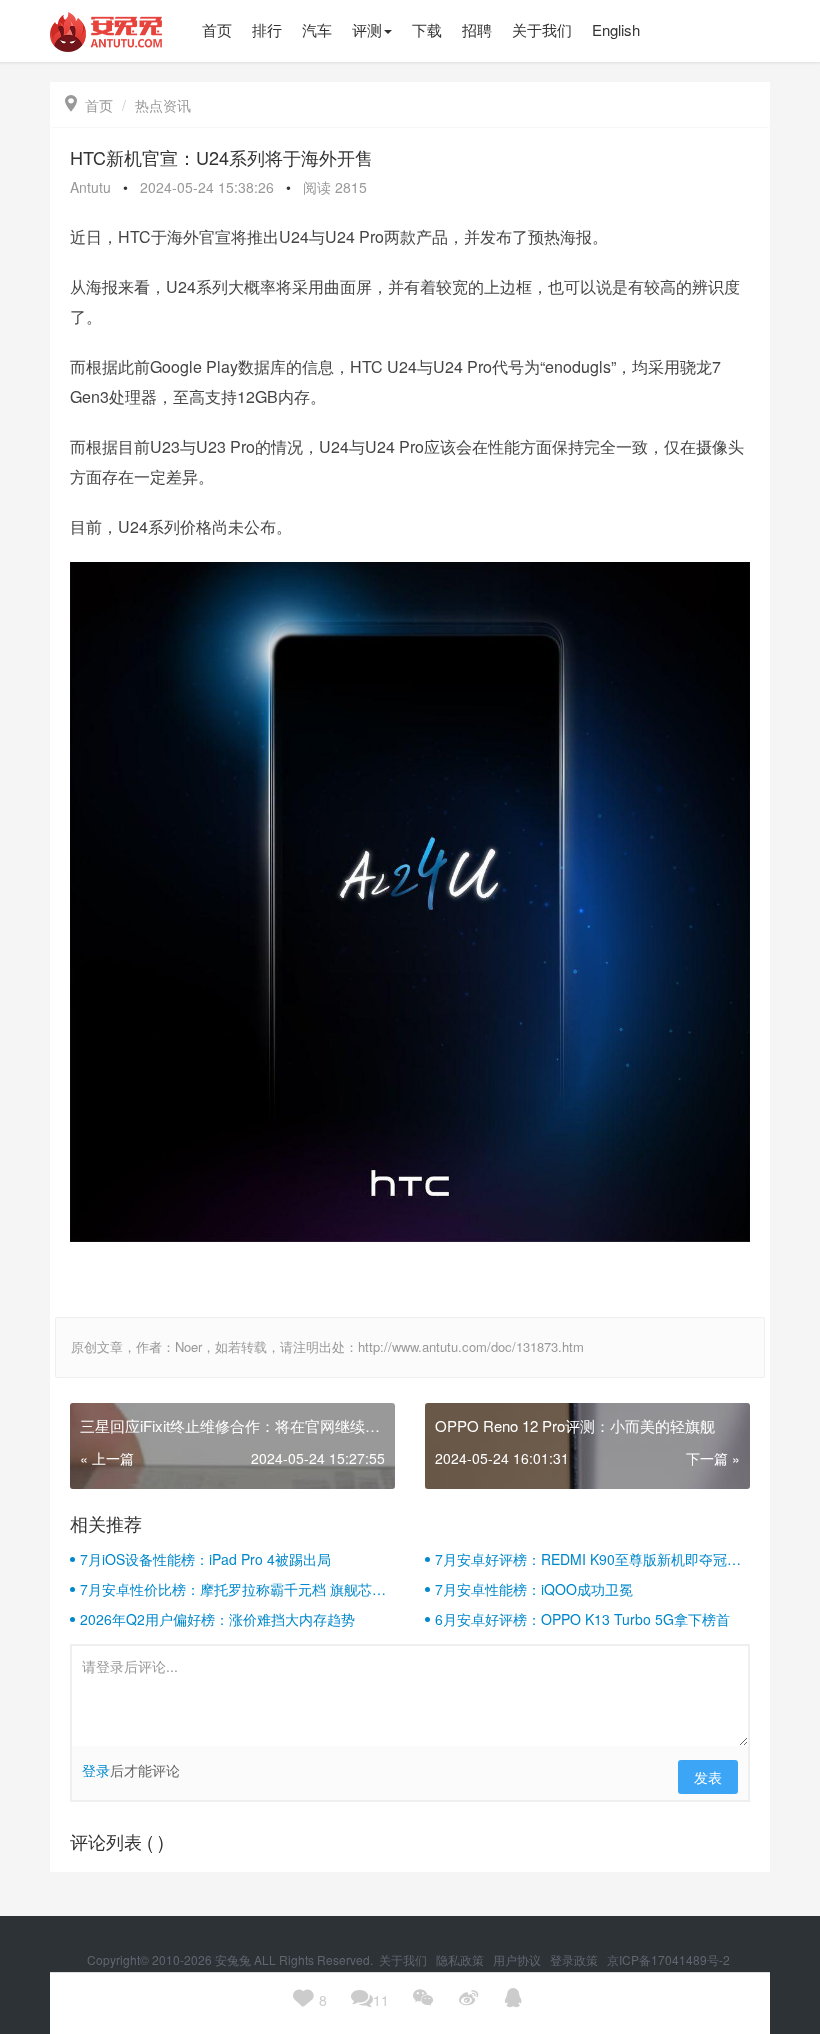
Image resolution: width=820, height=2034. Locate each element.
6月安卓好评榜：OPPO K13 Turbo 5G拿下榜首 (582, 1619)
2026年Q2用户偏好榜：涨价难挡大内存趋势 (217, 1619)
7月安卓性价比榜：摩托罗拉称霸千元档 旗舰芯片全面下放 (233, 1589)
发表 (708, 1777)
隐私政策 (461, 1959)
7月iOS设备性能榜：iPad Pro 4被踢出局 (205, 1559)
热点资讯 (163, 105)
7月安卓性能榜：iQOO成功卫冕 (534, 1589)
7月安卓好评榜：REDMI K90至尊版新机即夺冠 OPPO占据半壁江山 (581, 1559)
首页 (89, 105)
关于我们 (404, 1959)
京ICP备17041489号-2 (668, 1959)
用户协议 (518, 1959)
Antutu (90, 187)
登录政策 (575, 1959)
